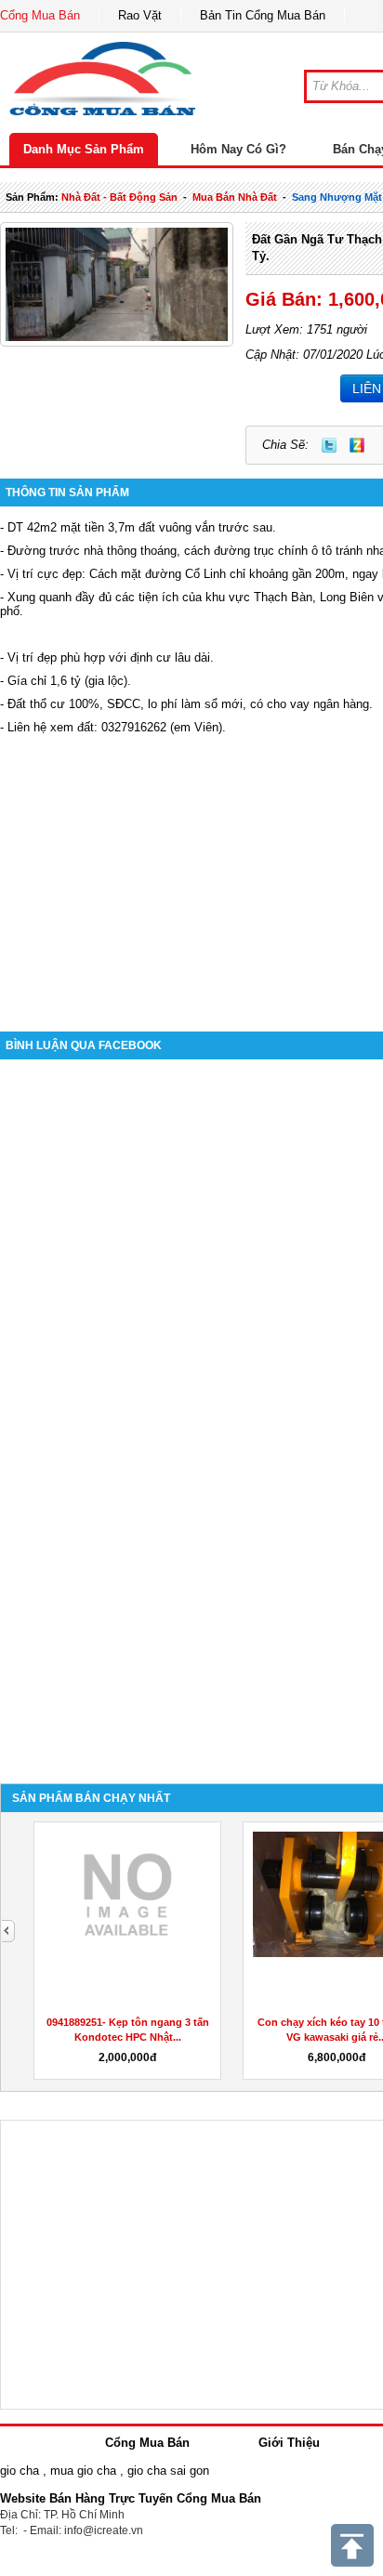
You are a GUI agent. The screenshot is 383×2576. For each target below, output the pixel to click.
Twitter (329, 445)
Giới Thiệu (289, 2443)
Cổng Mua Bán (40, 15)
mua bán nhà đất (235, 197)
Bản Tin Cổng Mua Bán (263, 15)
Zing (357, 445)
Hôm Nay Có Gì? (238, 149)
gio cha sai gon (168, 2471)
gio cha (20, 2471)
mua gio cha (83, 2471)
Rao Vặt (140, 15)
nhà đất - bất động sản (119, 197)
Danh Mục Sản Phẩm (84, 149)
